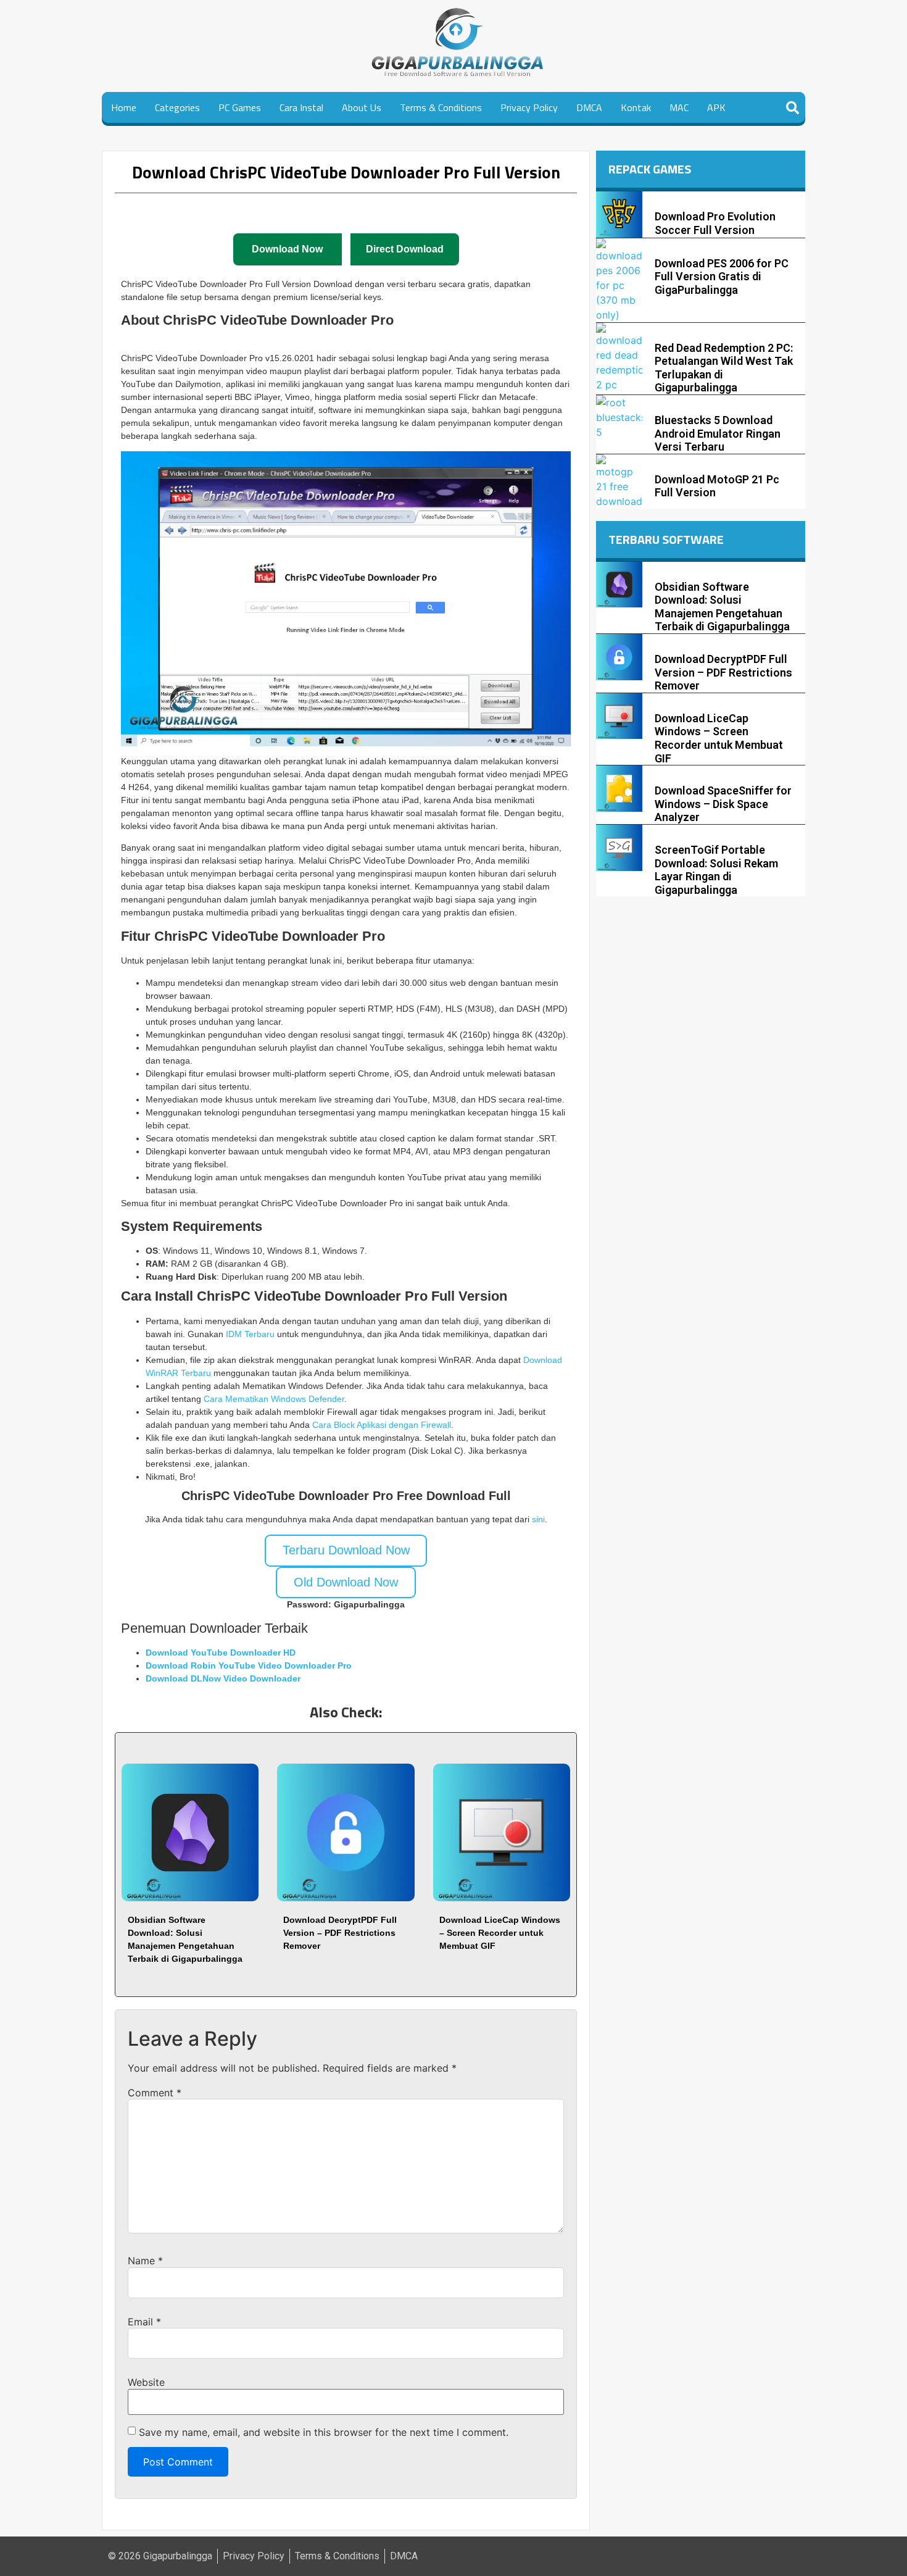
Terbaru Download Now (346, 1550)
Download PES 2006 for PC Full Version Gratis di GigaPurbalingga (722, 277)
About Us (362, 107)
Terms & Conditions (441, 107)
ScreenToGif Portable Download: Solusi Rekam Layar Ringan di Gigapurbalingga (716, 870)
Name (145, 2261)
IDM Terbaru (250, 1334)
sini (538, 1519)
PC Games (240, 107)
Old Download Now (346, 1582)
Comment (155, 2093)
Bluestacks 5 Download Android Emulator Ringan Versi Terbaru (718, 433)
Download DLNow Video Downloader (223, 1678)
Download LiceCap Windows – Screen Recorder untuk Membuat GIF (500, 1933)
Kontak (636, 107)
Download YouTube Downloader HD (221, 1653)
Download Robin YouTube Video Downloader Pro (249, 1665)
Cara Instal (301, 107)
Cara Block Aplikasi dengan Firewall (382, 1425)
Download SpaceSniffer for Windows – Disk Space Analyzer (723, 804)
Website (146, 2382)
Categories (177, 107)
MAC (679, 107)
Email (144, 2322)
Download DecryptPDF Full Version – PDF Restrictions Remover (340, 1933)
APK (716, 107)
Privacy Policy (529, 107)
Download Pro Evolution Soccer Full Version (715, 223)
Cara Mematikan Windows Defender (274, 1399)
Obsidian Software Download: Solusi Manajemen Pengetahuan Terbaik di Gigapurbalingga (722, 607)
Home (124, 107)
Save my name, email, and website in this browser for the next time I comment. (324, 2432)
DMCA (589, 107)
